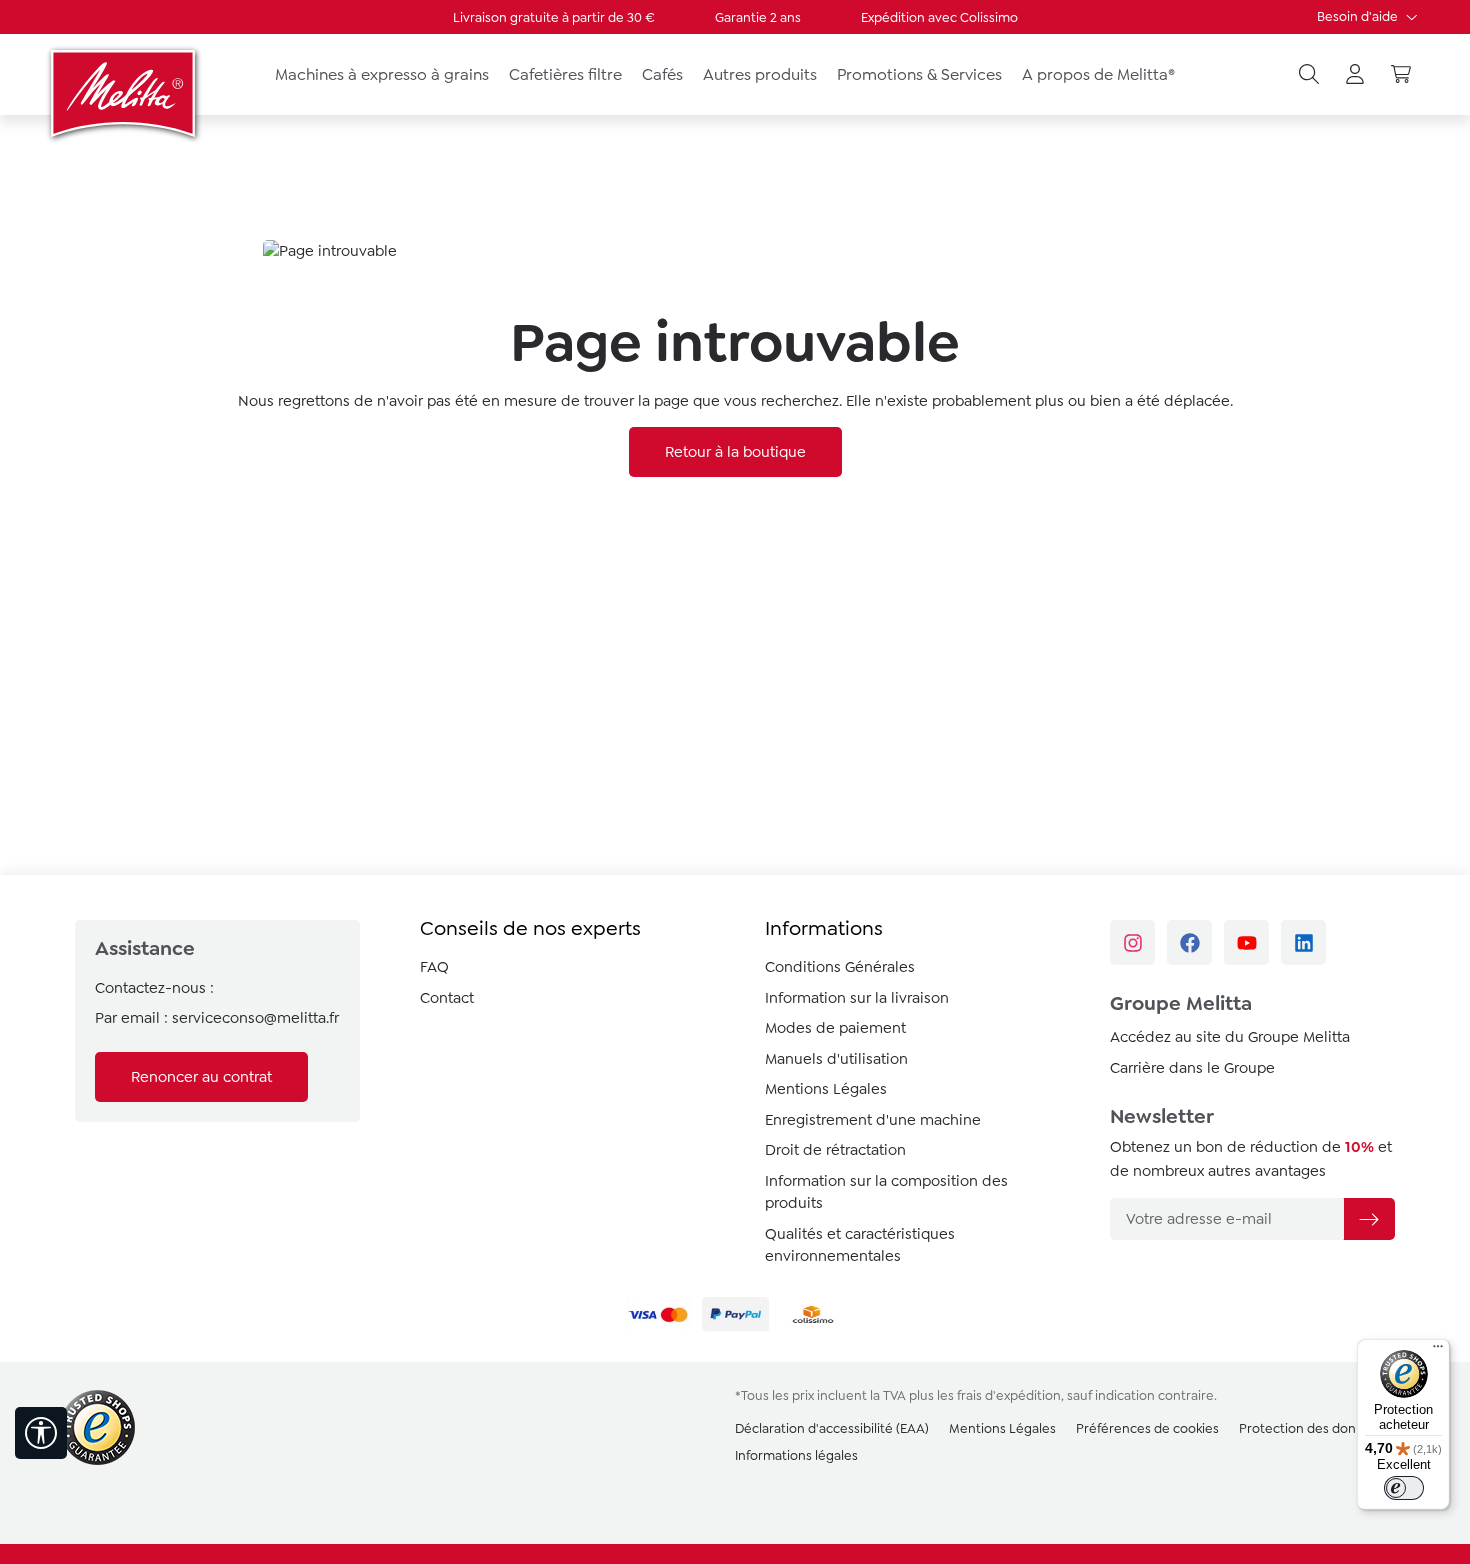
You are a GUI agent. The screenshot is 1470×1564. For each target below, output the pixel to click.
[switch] (1404, 1488)
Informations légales (796, 1455)
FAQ (434, 967)
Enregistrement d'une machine (873, 1120)
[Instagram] (1132, 942)
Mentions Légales (826, 1089)
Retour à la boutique (735, 452)
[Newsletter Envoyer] (1369, 1219)
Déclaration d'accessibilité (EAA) (832, 1428)
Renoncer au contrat (201, 1077)
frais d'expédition (1009, 1395)
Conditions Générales (840, 967)
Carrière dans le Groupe (1192, 1068)
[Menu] (1438, 1351)
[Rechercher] (1309, 75)
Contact (447, 998)
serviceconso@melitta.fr (255, 1018)
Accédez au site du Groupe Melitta (1230, 1037)
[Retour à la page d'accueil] (125, 93)
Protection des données (1312, 1428)
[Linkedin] (1303, 942)
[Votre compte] (1355, 75)
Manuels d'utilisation (836, 1059)
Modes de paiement (835, 1028)
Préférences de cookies (1147, 1428)
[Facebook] (1189, 942)
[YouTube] (1246, 942)
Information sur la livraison (857, 998)
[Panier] (1401, 75)
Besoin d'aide (1359, 16)
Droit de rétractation (835, 1150)
